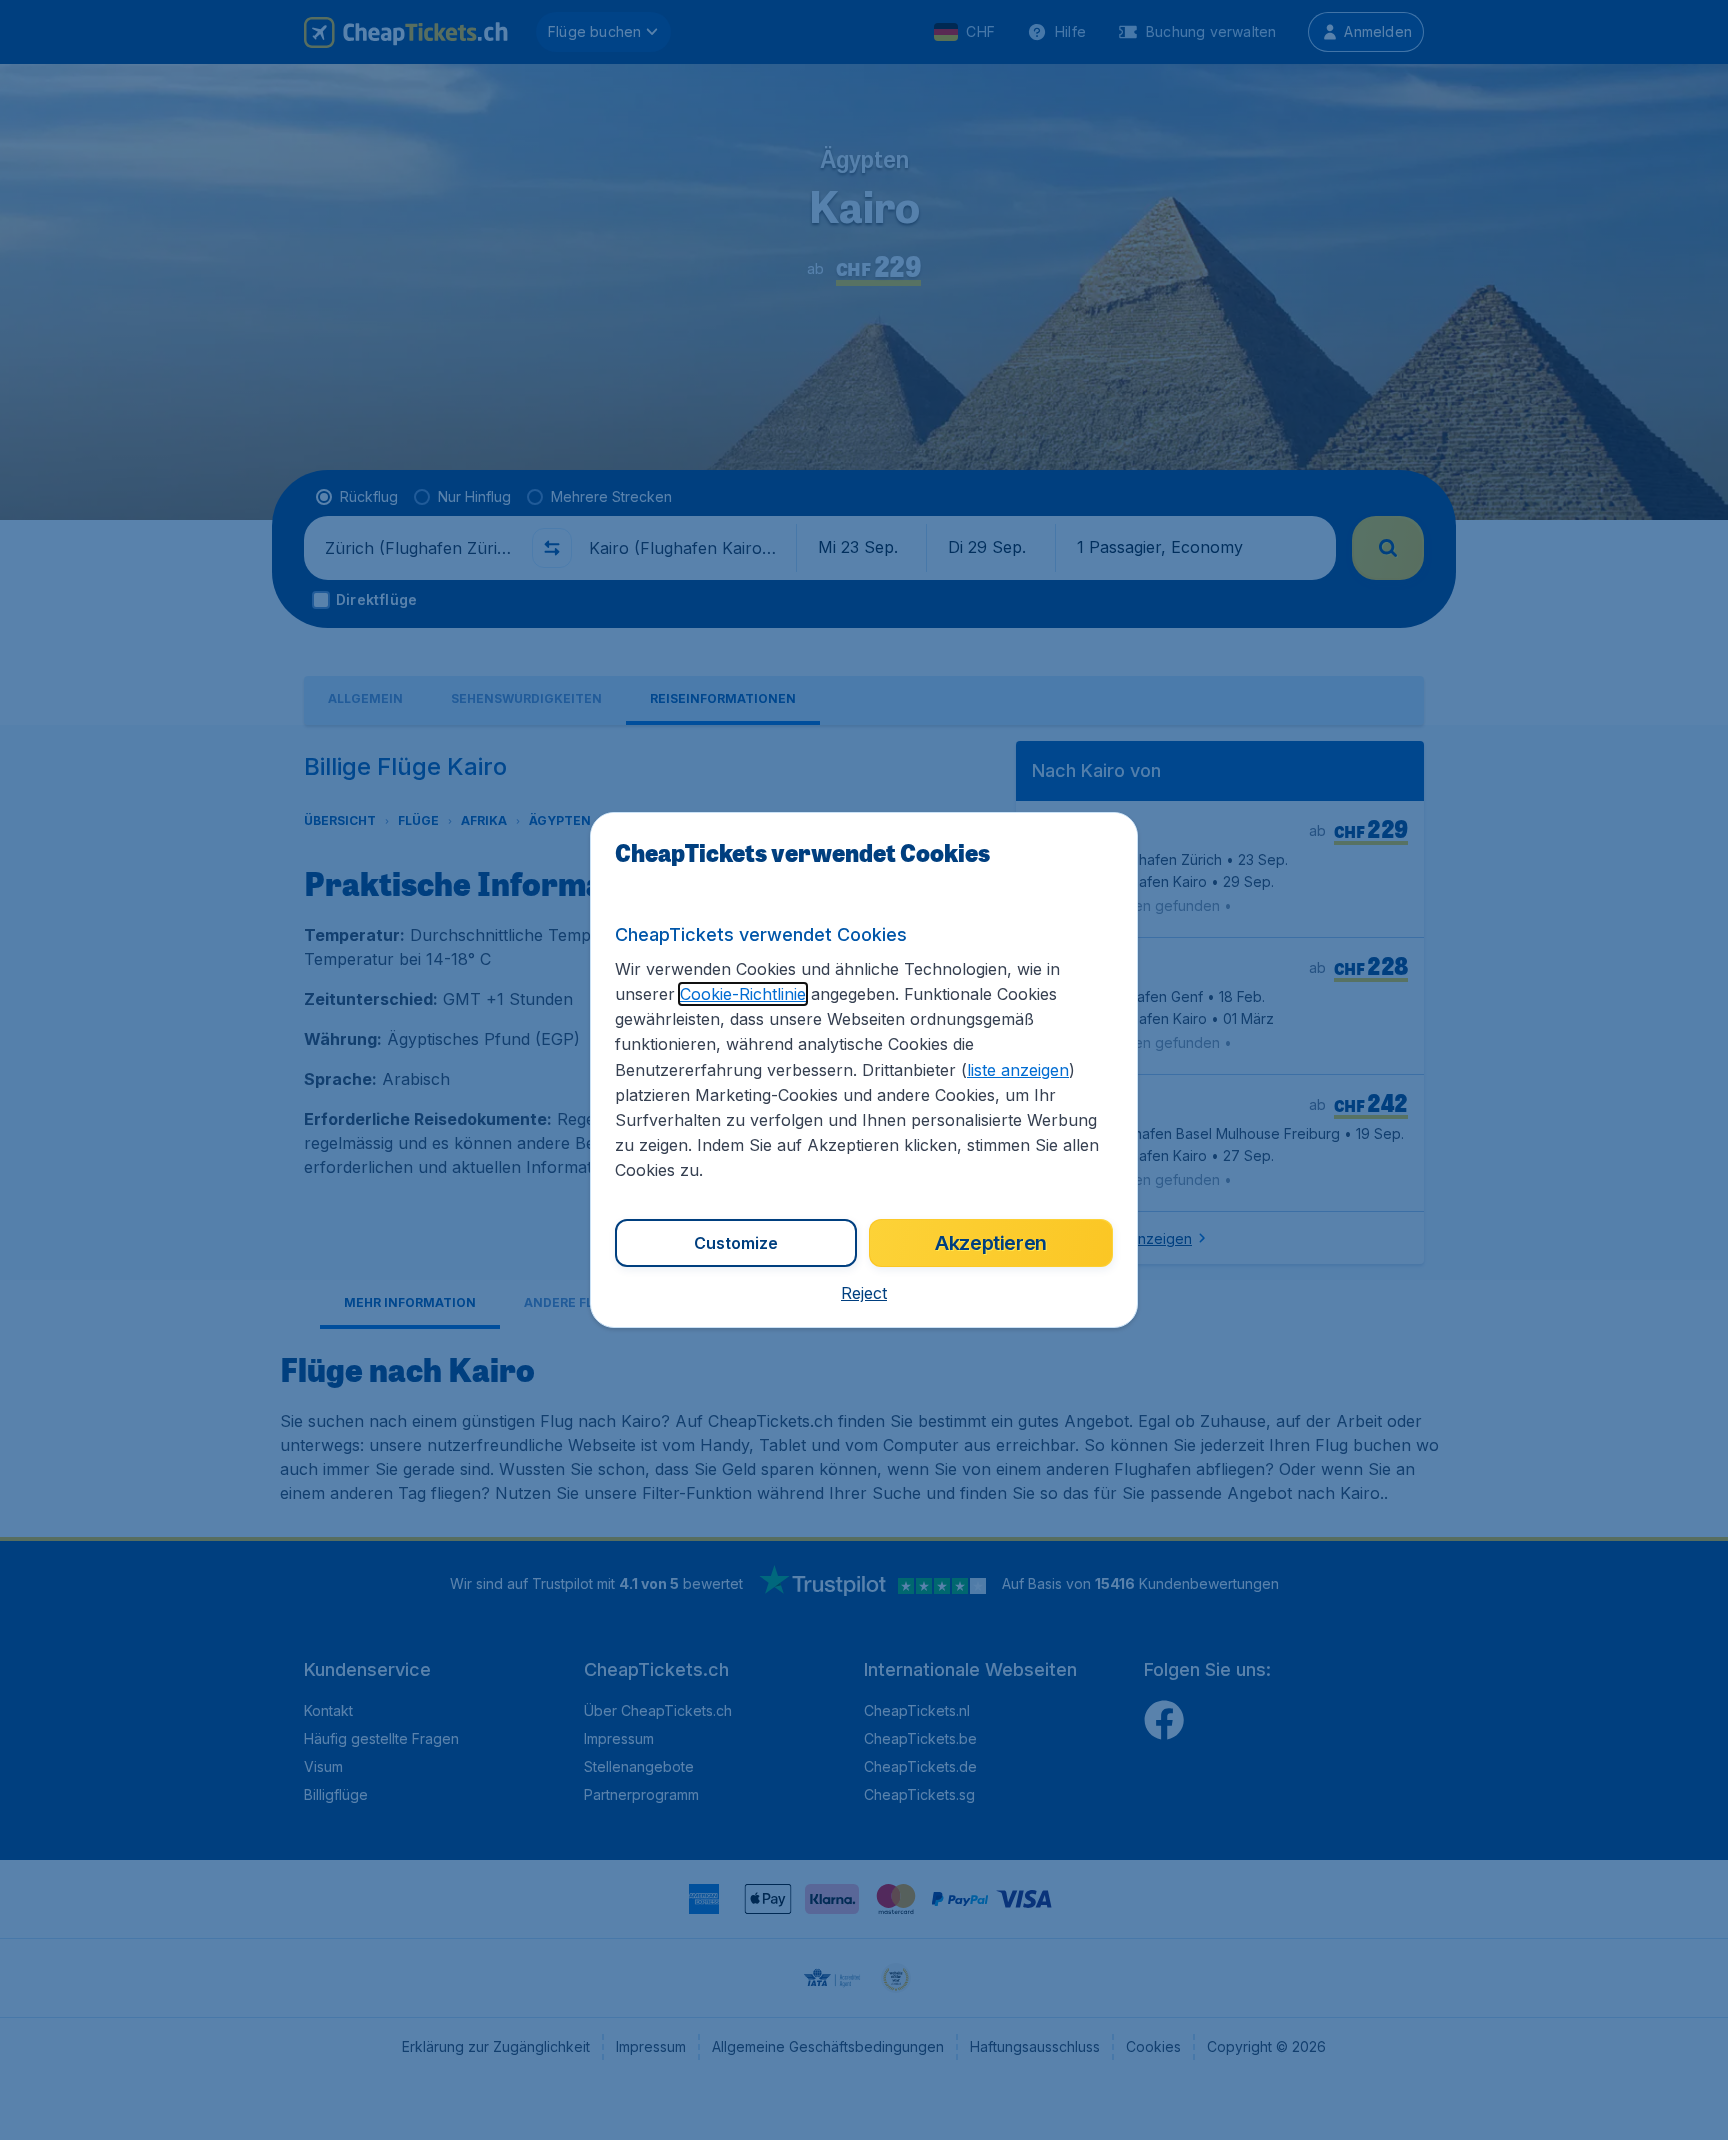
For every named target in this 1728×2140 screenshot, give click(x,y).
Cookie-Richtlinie (743, 994)
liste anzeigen (1018, 1070)
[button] (864, 1293)
